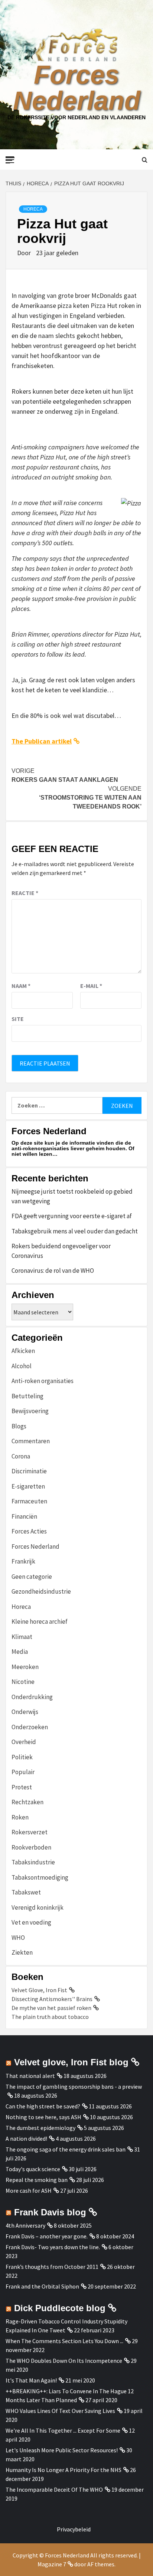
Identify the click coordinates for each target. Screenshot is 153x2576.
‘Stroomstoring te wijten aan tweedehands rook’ (90, 798)
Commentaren (31, 1441)
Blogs (19, 1426)
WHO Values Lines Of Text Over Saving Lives (60, 2411)
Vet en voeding (31, 1922)
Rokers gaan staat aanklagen (65, 775)
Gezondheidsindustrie (41, 1591)
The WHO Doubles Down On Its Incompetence (64, 2361)
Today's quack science (33, 2169)
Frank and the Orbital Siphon (42, 2286)
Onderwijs (25, 1712)
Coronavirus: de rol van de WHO (53, 1271)
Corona (21, 1456)
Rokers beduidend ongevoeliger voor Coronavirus (61, 1251)
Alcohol (22, 1366)
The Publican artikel (42, 741)
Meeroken (25, 1667)
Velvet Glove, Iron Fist (39, 1990)
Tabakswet (26, 1892)
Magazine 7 (52, 2564)
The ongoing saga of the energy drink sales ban (66, 2149)
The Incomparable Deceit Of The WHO (54, 2489)
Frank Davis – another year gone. (47, 2236)
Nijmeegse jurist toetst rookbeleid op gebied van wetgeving (72, 1196)
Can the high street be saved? (43, 2106)
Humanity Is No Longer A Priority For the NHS (64, 2470)
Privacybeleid (74, 2529)
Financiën (24, 1516)
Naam (21, 986)
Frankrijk (23, 1561)
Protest (22, 1787)
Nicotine (23, 1682)
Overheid (24, 1742)
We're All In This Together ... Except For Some (63, 2430)
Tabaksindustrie (33, 1862)
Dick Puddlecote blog (60, 2308)
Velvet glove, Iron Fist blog (71, 2062)
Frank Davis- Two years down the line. (53, 2247)
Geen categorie (32, 1577)
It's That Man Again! (31, 2380)
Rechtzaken (27, 1802)
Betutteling (27, 1396)
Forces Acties (29, 1531)
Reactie (25, 893)
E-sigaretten (28, 1486)
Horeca (33, 209)
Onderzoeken (30, 1727)
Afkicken (23, 1351)
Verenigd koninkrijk (38, 1907)
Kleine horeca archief (40, 1622)
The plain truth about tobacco (50, 2017)
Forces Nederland (77, 88)
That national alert (30, 2076)
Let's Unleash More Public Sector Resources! (62, 2450)
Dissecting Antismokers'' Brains (52, 1999)
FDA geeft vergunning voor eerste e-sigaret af (72, 1216)
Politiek (22, 1757)
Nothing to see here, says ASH (43, 2117)
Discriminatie (29, 1471)
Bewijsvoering (30, 1411)
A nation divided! (26, 2138)
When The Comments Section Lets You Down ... (64, 2341)
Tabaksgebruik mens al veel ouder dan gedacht (75, 1231)
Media (20, 1652)
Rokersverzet (30, 1832)
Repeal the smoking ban (37, 2180)
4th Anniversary (25, 2225)
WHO (18, 1938)
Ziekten (22, 1952)
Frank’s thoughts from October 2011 (52, 2267)
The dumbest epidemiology (40, 2128)
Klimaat (22, 1637)
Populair (23, 1772)
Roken (20, 1817)
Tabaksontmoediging (40, 1877)
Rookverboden (31, 1847)
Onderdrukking (32, 1697)
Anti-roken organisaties (43, 1381)
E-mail (91, 986)
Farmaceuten (29, 1501)
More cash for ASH (29, 2190)
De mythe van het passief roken (51, 2008)
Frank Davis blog (50, 2212)
